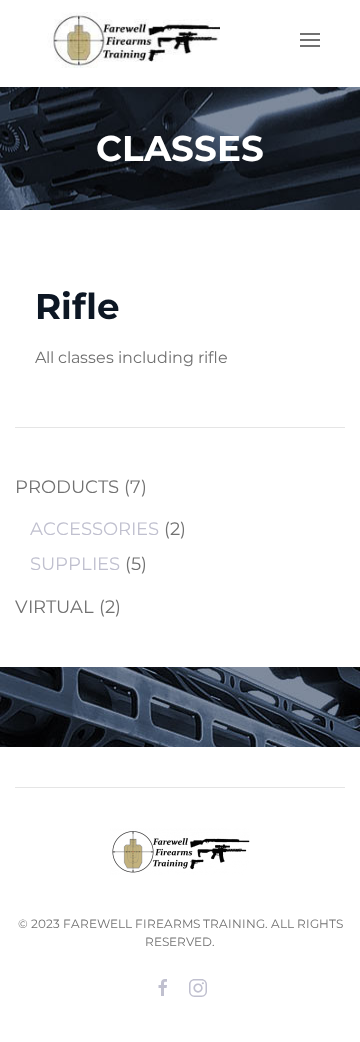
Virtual (54, 607)
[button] (310, 40)
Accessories (94, 529)
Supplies (75, 564)
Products (67, 487)
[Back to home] (130, 40)
